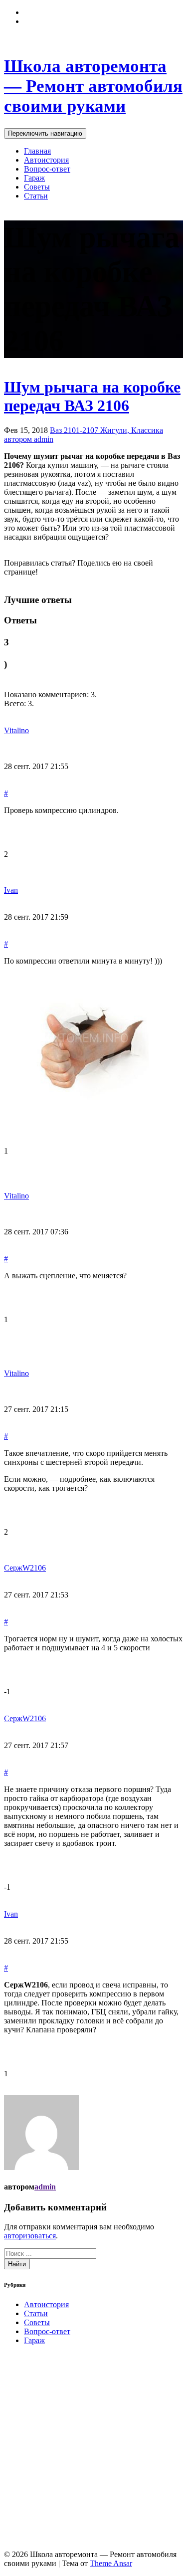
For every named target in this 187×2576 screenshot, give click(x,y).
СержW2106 (25, 1568)
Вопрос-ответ (47, 169)
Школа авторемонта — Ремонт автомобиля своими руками (93, 86)
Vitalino (16, 730)
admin (45, 2187)
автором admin (29, 439)
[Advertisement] (93, 2447)
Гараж (34, 178)
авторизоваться (30, 2236)
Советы (37, 187)
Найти (17, 2264)
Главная (37, 151)
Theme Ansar (111, 2563)
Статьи (36, 196)
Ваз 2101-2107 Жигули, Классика (106, 430)
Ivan (11, 890)
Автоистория (46, 160)
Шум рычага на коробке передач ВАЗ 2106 (92, 396)
